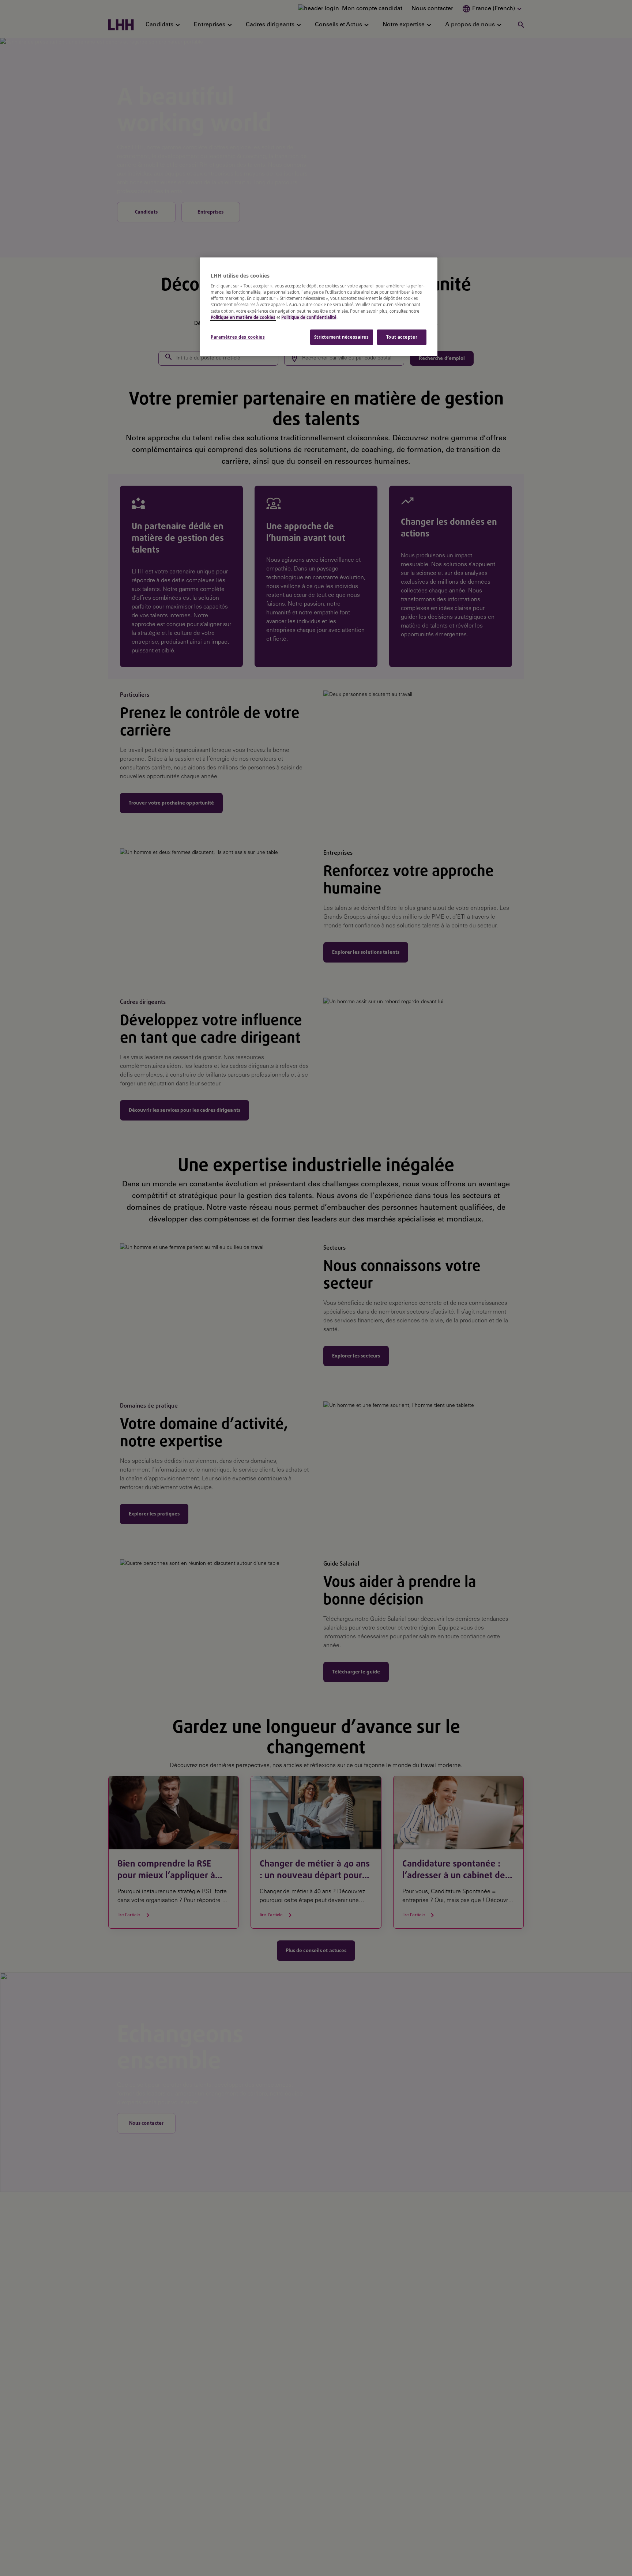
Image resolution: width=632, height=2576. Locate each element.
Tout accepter (402, 337)
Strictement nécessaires (342, 337)
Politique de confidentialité (309, 317)
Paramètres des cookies (238, 337)
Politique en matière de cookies (243, 317)
